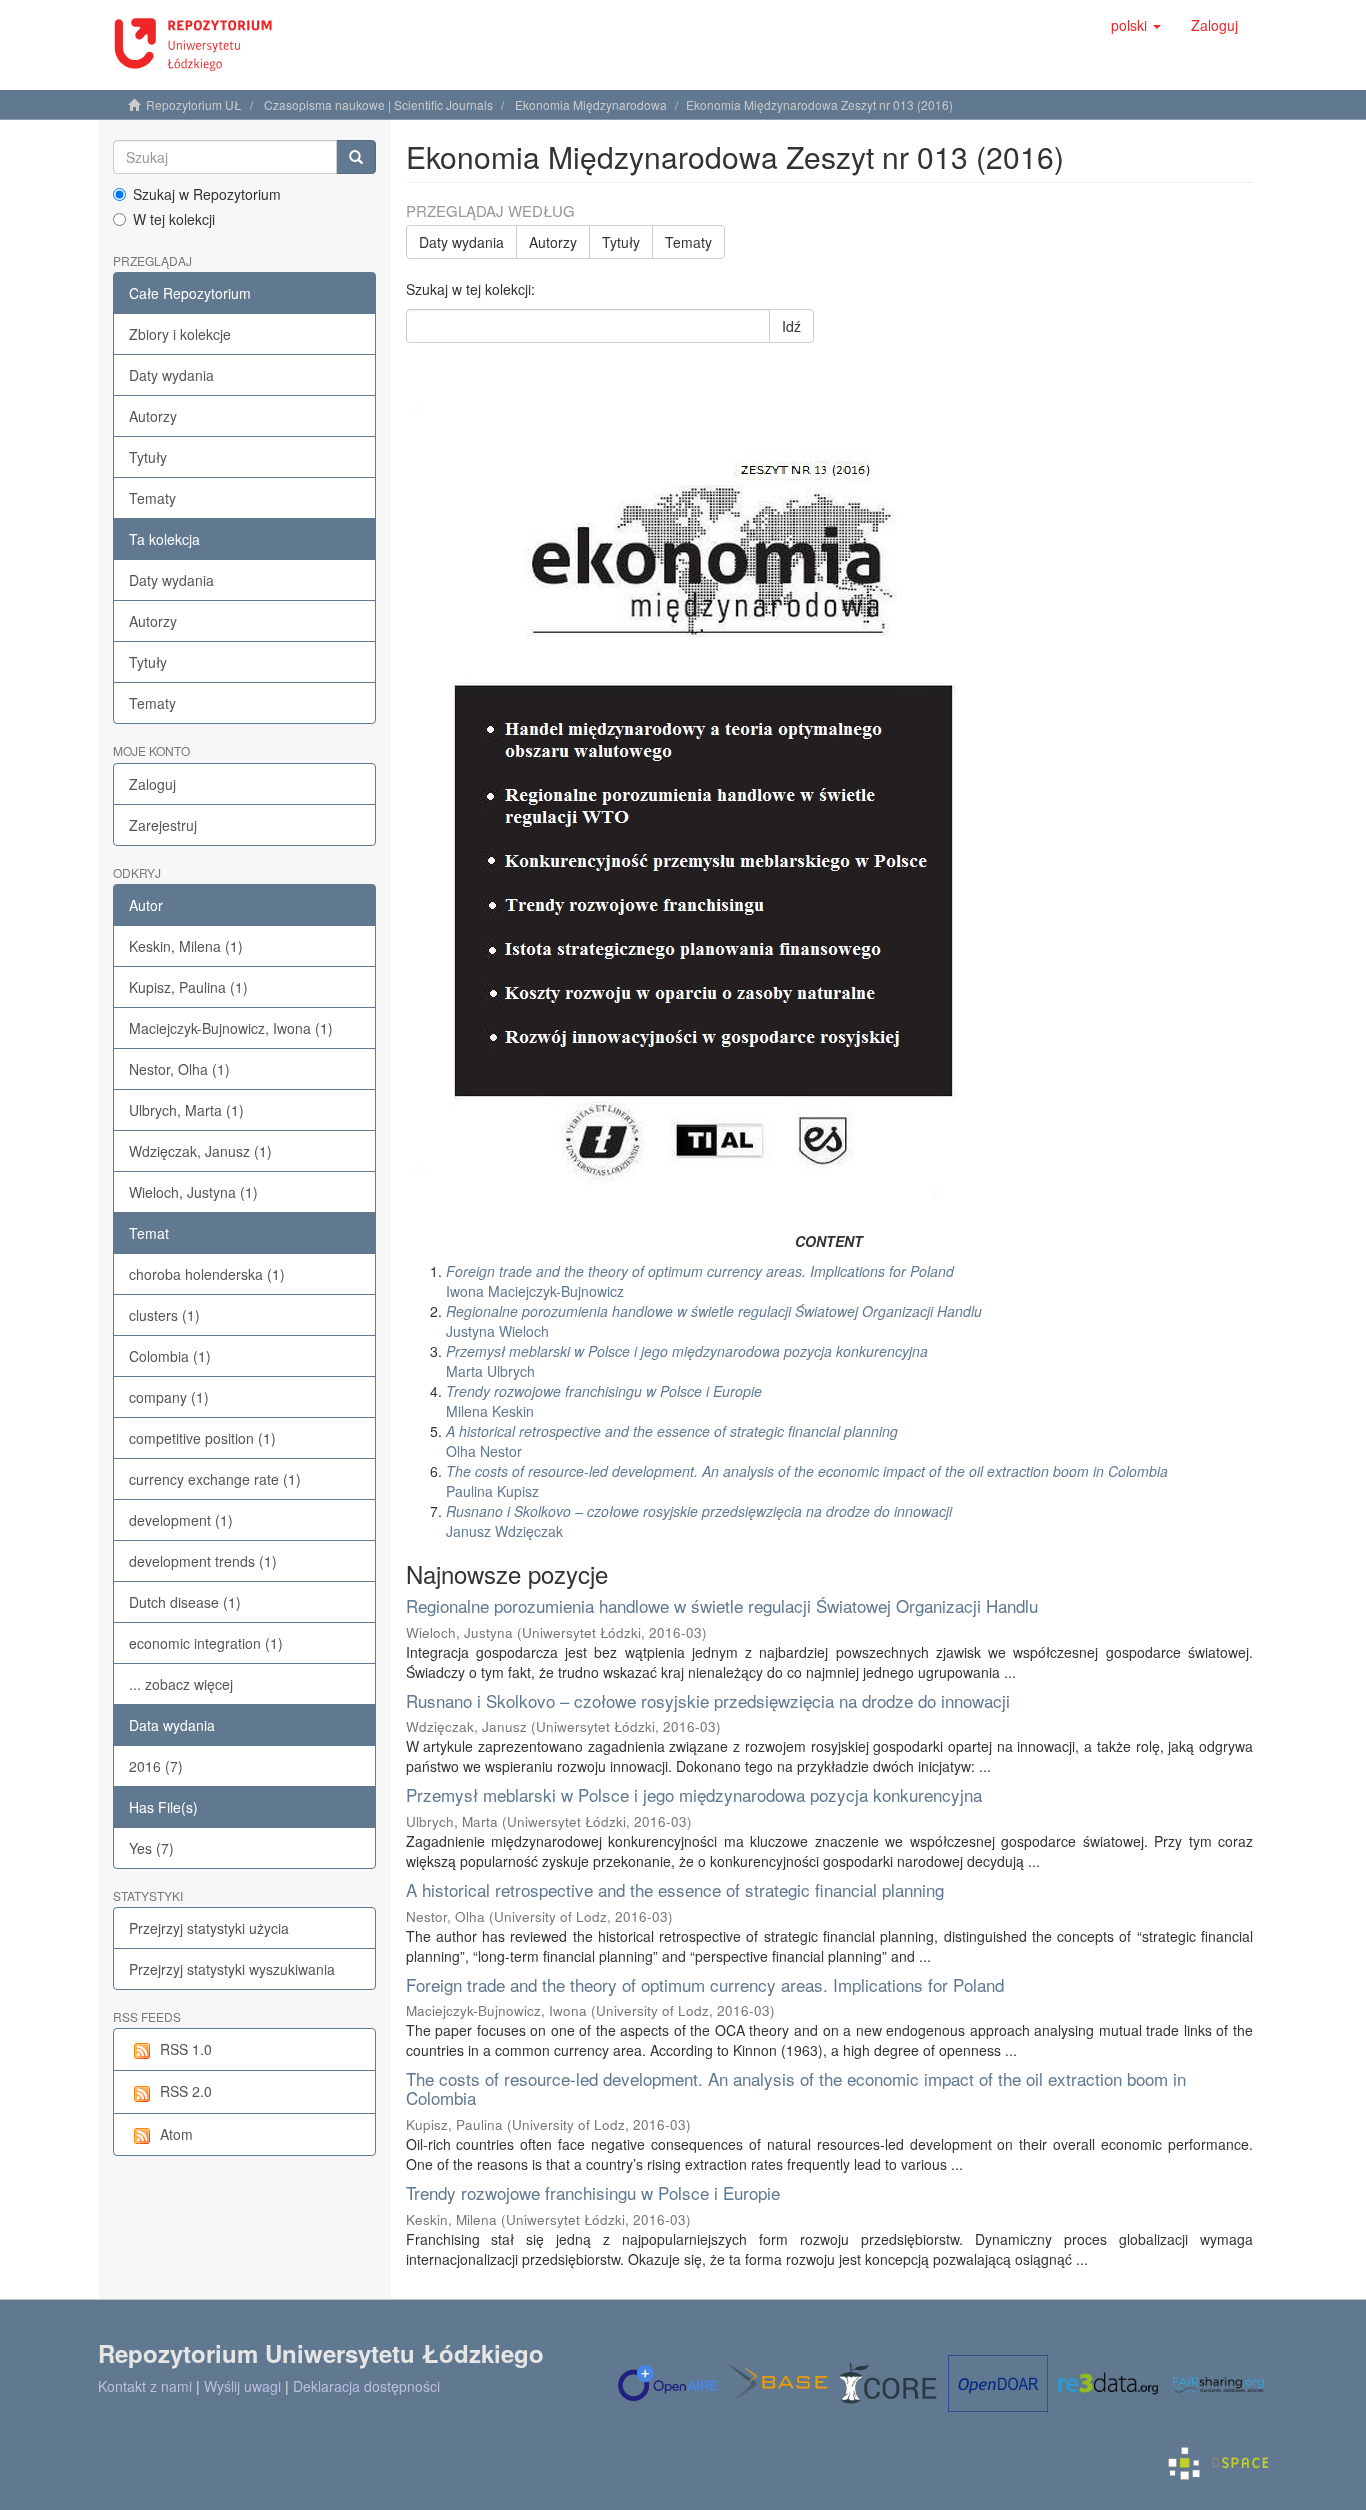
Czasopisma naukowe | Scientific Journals (378, 104)
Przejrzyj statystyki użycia (209, 1928)
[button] (1136, 25)
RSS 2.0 (186, 2091)
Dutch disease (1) (185, 1602)
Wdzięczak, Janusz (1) (200, 1151)
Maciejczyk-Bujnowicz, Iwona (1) (231, 1028)
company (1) (169, 1397)
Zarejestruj (163, 825)
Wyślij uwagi (242, 2386)
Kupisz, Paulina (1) (188, 987)
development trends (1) (203, 1561)
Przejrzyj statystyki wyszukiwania (232, 1969)
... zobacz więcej (181, 1684)
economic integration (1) (206, 1643)
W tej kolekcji (174, 219)
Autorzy (153, 416)
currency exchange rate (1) (215, 1479)
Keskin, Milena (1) (186, 946)
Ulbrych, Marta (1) (186, 1110)
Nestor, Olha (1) (179, 1069)
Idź (791, 326)
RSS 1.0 (186, 2049)
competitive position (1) (202, 1438)
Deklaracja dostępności (366, 2386)
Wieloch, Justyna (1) (193, 1192)
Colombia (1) (170, 1356)
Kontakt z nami (145, 2386)
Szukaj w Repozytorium (207, 194)
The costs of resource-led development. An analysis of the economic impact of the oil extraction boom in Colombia (796, 2088)
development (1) (181, 1520)
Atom (176, 2134)
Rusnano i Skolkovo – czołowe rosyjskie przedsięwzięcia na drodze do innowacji (708, 1700)
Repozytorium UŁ (194, 104)
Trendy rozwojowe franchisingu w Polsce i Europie (593, 2192)
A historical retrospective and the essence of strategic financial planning (675, 1889)
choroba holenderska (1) (207, 1274)
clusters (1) (164, 1315)
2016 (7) (156, 1766)
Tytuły (148, 457)
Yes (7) (151, 1848)
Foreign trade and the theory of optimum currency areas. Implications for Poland (705, 1984)
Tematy (152, 498)
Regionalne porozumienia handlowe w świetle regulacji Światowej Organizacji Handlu (722, 1605)
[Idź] (356, 157)
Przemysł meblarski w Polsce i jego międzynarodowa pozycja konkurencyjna (694, 1794)
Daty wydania (171, 375)
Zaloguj (152, 784)
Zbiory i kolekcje (180, 334)
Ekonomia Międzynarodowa (591, 104)
